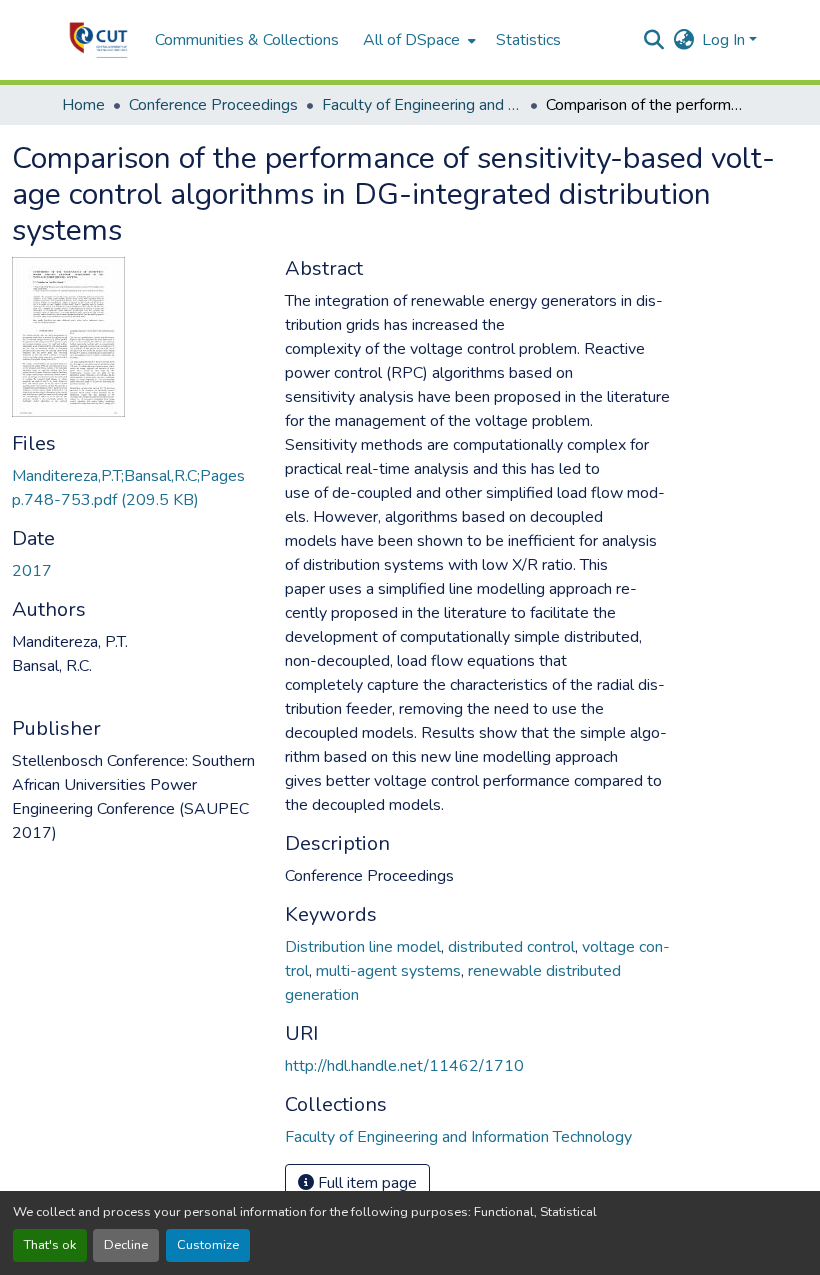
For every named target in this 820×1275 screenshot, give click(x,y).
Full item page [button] (365, 1183)
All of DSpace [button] (411, 40)
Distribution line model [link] (363, 947)
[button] (98, 40)
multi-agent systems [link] (388, 971)
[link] (136, 488)
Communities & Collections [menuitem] (247, 40)
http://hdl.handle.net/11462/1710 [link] (404, 1066)
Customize (208, 1245)
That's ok (50, 1245)
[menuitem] (417, 40)
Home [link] (83, 105)
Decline (126, 1245)
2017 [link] (32, 571)
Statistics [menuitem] (528, 40)
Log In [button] (725, 40)
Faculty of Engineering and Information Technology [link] (422, 105)
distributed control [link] (511, 947)
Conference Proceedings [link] (213, 105)
